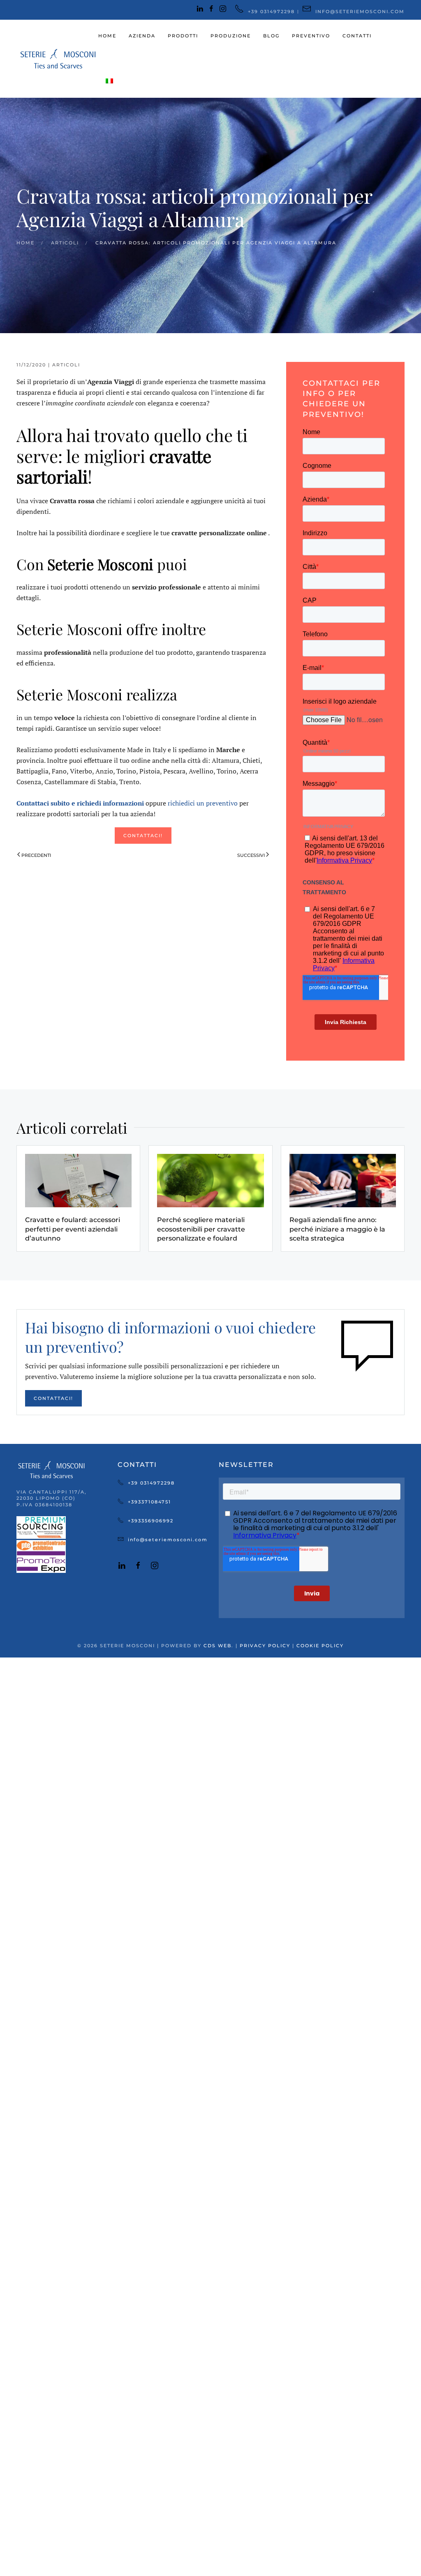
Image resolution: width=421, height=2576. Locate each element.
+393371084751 (149, 1502)
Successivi (251, 855)
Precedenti (36, 855)
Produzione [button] (231, 36)
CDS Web (217, 1646)
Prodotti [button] (183, 36)
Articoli (66, 365)
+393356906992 (151, 1521)
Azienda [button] (142, 36)
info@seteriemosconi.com (168, 1540)
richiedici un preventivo (203, 803)
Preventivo (311, 36)
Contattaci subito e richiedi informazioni (81, 803)
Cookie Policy (320, 1646)
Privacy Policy (265, 1646)
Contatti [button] (357, 36)
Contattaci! (143, 836)
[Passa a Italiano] (109, 81)
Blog (271, 36)
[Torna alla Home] (57, 59)
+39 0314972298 (151, 1483)
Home (107, 36)
